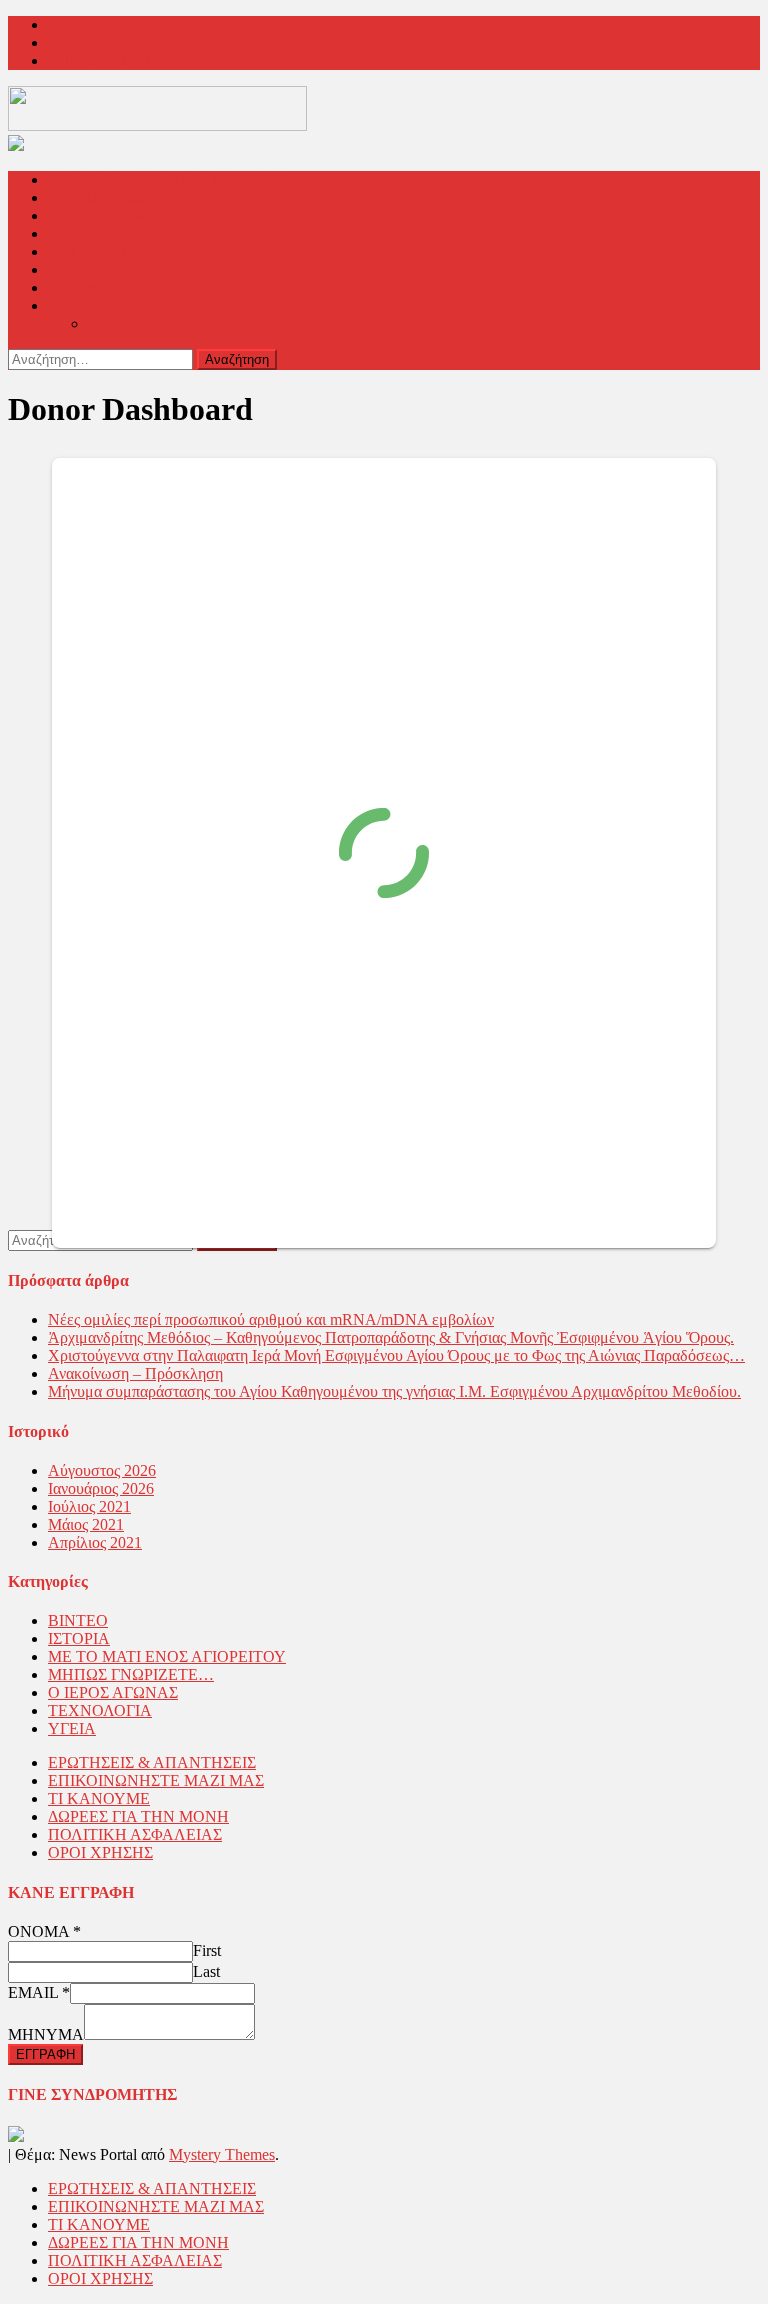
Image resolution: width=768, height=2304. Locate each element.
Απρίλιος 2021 (95, 1542)
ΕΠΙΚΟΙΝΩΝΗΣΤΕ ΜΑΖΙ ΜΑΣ (156, 60)
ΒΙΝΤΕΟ (78, 1620)
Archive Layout (98, 305)
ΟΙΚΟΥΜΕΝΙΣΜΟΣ (116, 233)
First (207, 1950)
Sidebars (75, 287)
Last (206, 1971)
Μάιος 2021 (86, 1524)
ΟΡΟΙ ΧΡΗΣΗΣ (100, 1852)
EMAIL (39, 1992)
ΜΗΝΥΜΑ (46, 2034)
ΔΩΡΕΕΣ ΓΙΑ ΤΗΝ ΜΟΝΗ (138, 1816)
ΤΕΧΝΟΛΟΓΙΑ (100, 251)
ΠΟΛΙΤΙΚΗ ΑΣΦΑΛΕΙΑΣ (135, 1834)
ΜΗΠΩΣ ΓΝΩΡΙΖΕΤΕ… (131, 197)
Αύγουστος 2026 (102, 1470)
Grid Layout (127, 323)
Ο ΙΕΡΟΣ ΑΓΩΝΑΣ (113, 215)
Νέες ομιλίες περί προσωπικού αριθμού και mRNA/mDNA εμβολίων (271, 1319)
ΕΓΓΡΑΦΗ (45, 2054)
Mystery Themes (222, 2154)
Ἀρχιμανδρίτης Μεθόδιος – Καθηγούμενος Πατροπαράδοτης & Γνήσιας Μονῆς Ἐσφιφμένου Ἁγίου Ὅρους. (391, 1337)
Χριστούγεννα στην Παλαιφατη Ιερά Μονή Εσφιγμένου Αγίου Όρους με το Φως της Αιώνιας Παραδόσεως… (396, 1355)
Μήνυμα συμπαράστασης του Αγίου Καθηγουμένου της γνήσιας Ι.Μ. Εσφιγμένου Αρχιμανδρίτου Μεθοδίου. (394, 1391)
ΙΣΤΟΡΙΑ (79, 1638)
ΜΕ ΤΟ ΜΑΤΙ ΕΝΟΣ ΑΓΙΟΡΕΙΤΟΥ (167, 179)
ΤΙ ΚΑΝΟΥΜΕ (99, 42)
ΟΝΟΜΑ (44, 1931)
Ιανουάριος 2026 (101, 1488)
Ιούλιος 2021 (89, 1506)
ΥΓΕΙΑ (72, 269)
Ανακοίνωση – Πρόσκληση (135, 1373)
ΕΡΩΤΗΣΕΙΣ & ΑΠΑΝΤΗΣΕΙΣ (152, 24)
